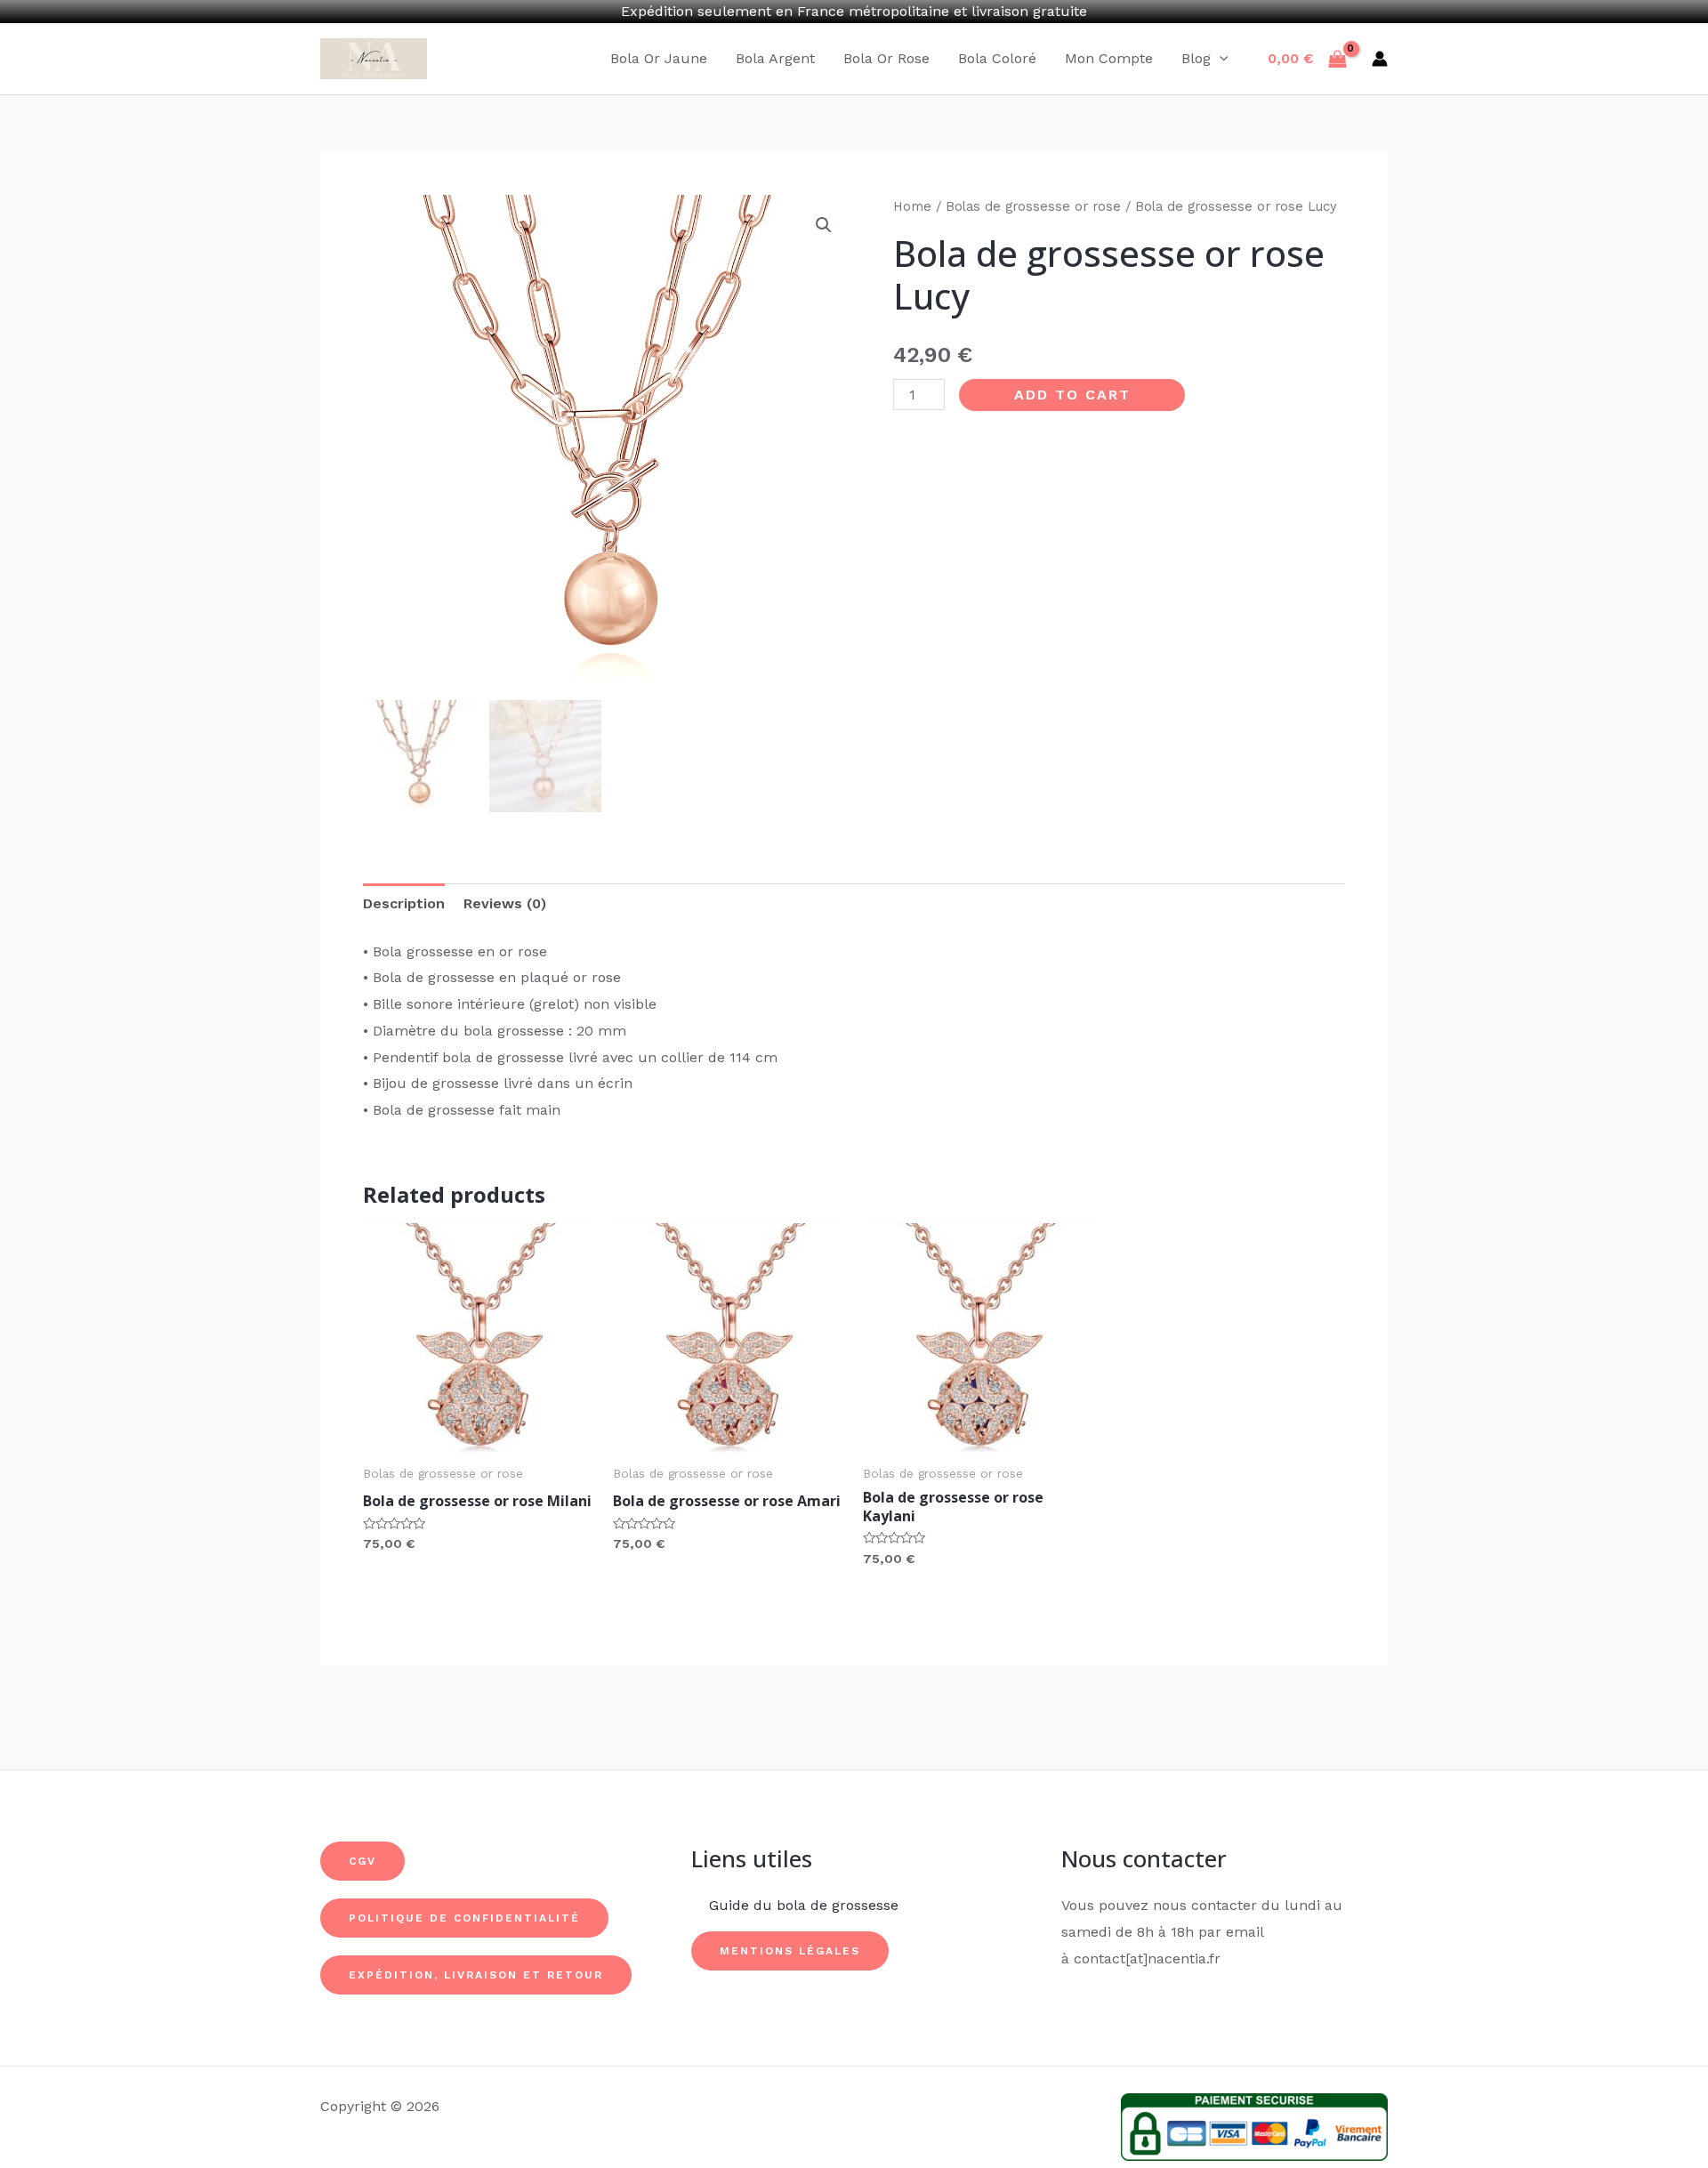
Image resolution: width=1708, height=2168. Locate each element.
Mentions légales (790, 1951)
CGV (363, 1861)
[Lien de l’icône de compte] (1380, 59)
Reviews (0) (505, 903)
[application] (1220, 59)
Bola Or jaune (659, 58)
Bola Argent (775, 58)
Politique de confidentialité (464, 1918)
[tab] (404, 904)
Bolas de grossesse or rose (1033, 206)
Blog (1196, 58)
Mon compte (1109, 58)
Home (912, 206)
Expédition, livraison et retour (476, 1975)
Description (404, 903)
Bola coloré (997, 58)
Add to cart (1072, 395)
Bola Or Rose (886, 58)
